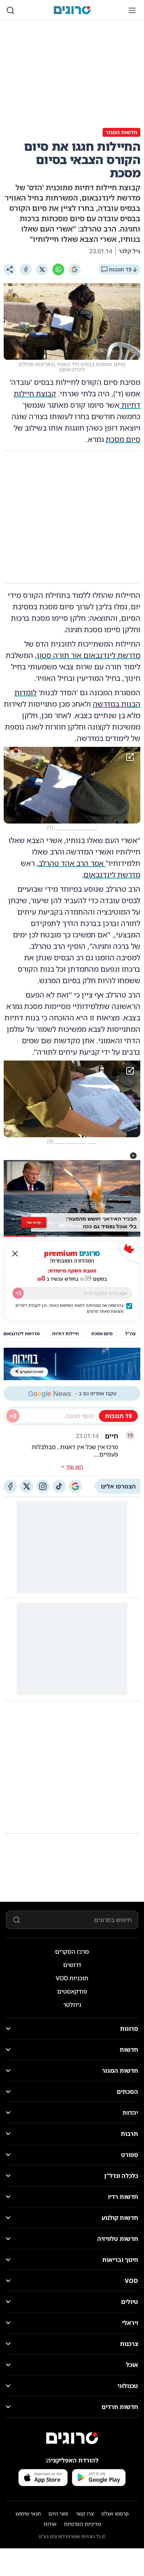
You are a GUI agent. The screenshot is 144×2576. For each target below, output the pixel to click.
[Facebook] (26, 269)
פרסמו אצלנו (115, 2514)
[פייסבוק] (10, 1486)
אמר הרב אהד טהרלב (72, 863)
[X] (42, 269)
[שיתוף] (10, 269)
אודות (50, 2524)
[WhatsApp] (58, 269)
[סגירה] (15, 1254)
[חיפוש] (10, 10)
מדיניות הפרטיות (82, 2524)
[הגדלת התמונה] (130, 757)
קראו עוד (34, 1222)
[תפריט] (132, 10)
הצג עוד (75, 1467)
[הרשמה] (18, 1293)
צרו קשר (85, 2514)
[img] (72, 785)
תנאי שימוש (28, 2514)
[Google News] (75, 1486)
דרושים (72, 1965)
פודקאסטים (72, 1991)
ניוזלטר (72, 2005)
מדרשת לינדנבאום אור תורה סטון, (88, 655)
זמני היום (58, 2514)
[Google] (75, 269)
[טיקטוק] (59, 1486)
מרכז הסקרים (72, 1952)
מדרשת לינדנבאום (112, 875)
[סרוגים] (72, 2438)
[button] (133, 1156)
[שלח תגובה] (13, 1416)
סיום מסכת (123, 439)
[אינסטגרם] (43, 1486)
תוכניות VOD (72, 1978)
